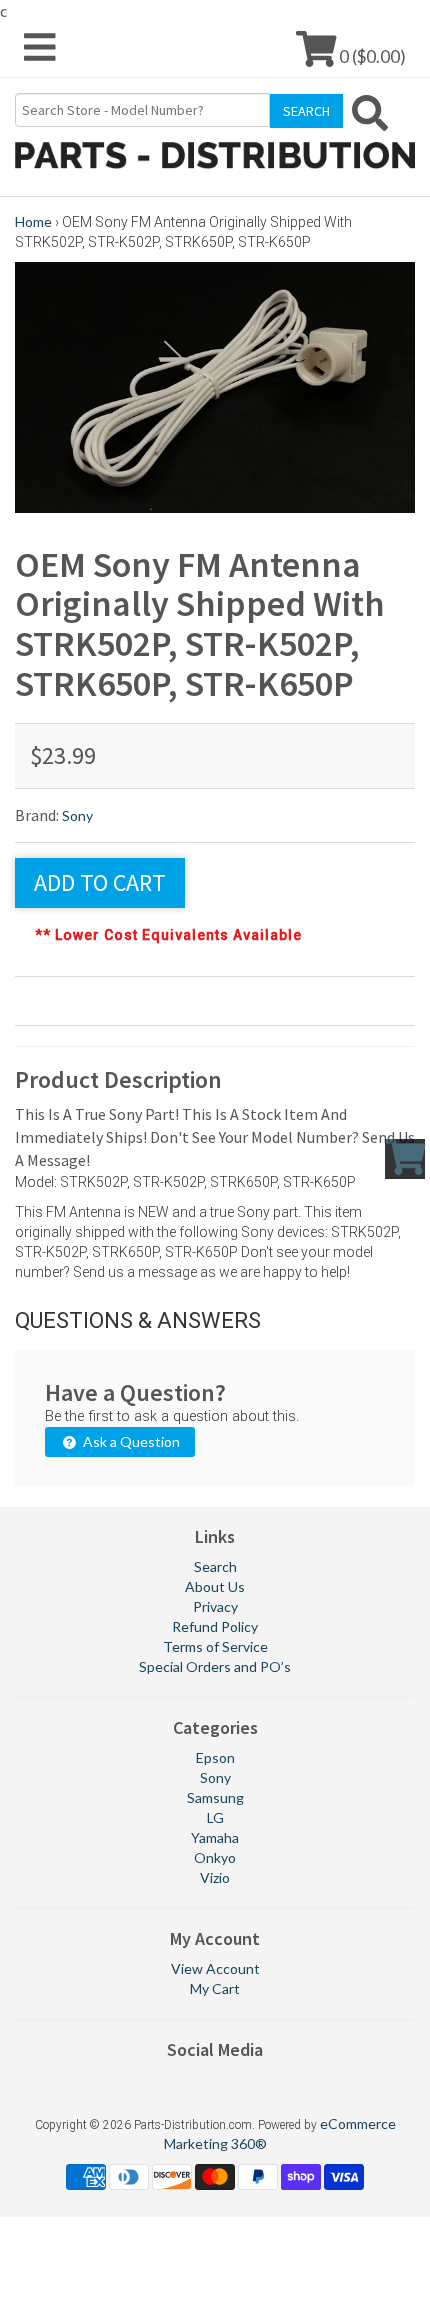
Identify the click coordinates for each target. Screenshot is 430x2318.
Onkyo (215, 1857)
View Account (215, 1968)
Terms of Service (215, 1646)
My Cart (215, 1988)
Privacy (215, 1606)
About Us (215, 1586)
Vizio (215, 1877)
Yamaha (215, 1837)
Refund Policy (215, 1626)
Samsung (215, 1797)
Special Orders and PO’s (215, 1666)
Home (33, 221)
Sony (77, 815)
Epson (215, 1757)
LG (215, 1817)
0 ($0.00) (371, 55)
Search (215, 1566)
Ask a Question (130, 1441)
